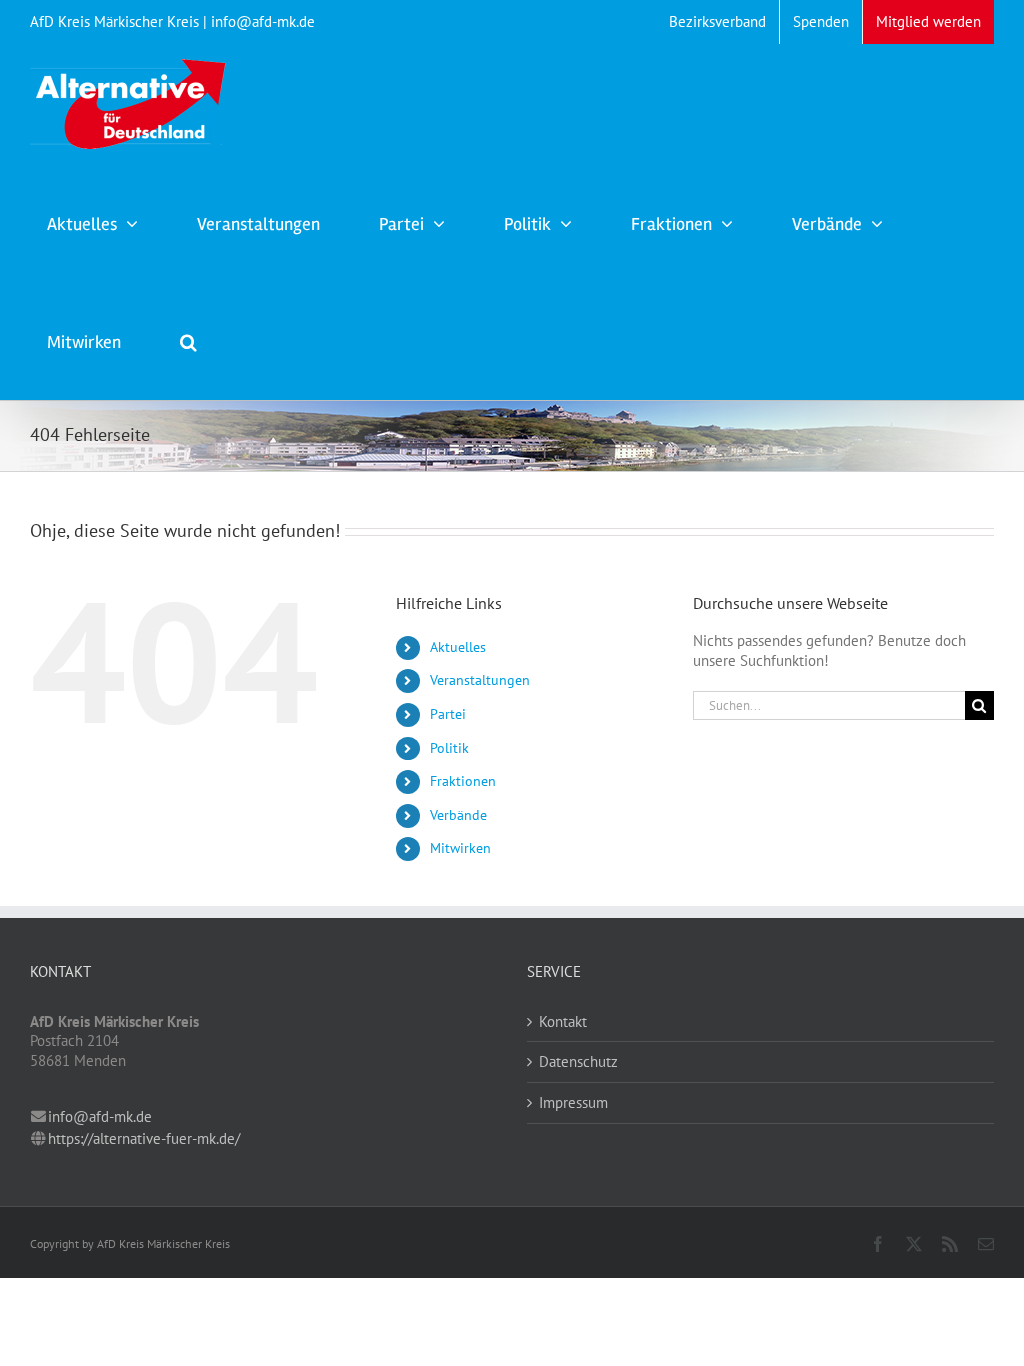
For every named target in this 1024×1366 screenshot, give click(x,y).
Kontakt (563, 1021)
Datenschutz (578, 1061)
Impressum (573, 1102)
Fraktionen (463, 781)
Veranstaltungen (480, 680)
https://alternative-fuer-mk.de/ (144, 1138)
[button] (188, 340)
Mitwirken (460, 848)
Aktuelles (458, 647)
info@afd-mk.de (100, 1116)
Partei (448, 714)
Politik (449, 748)
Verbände (458, 815)
